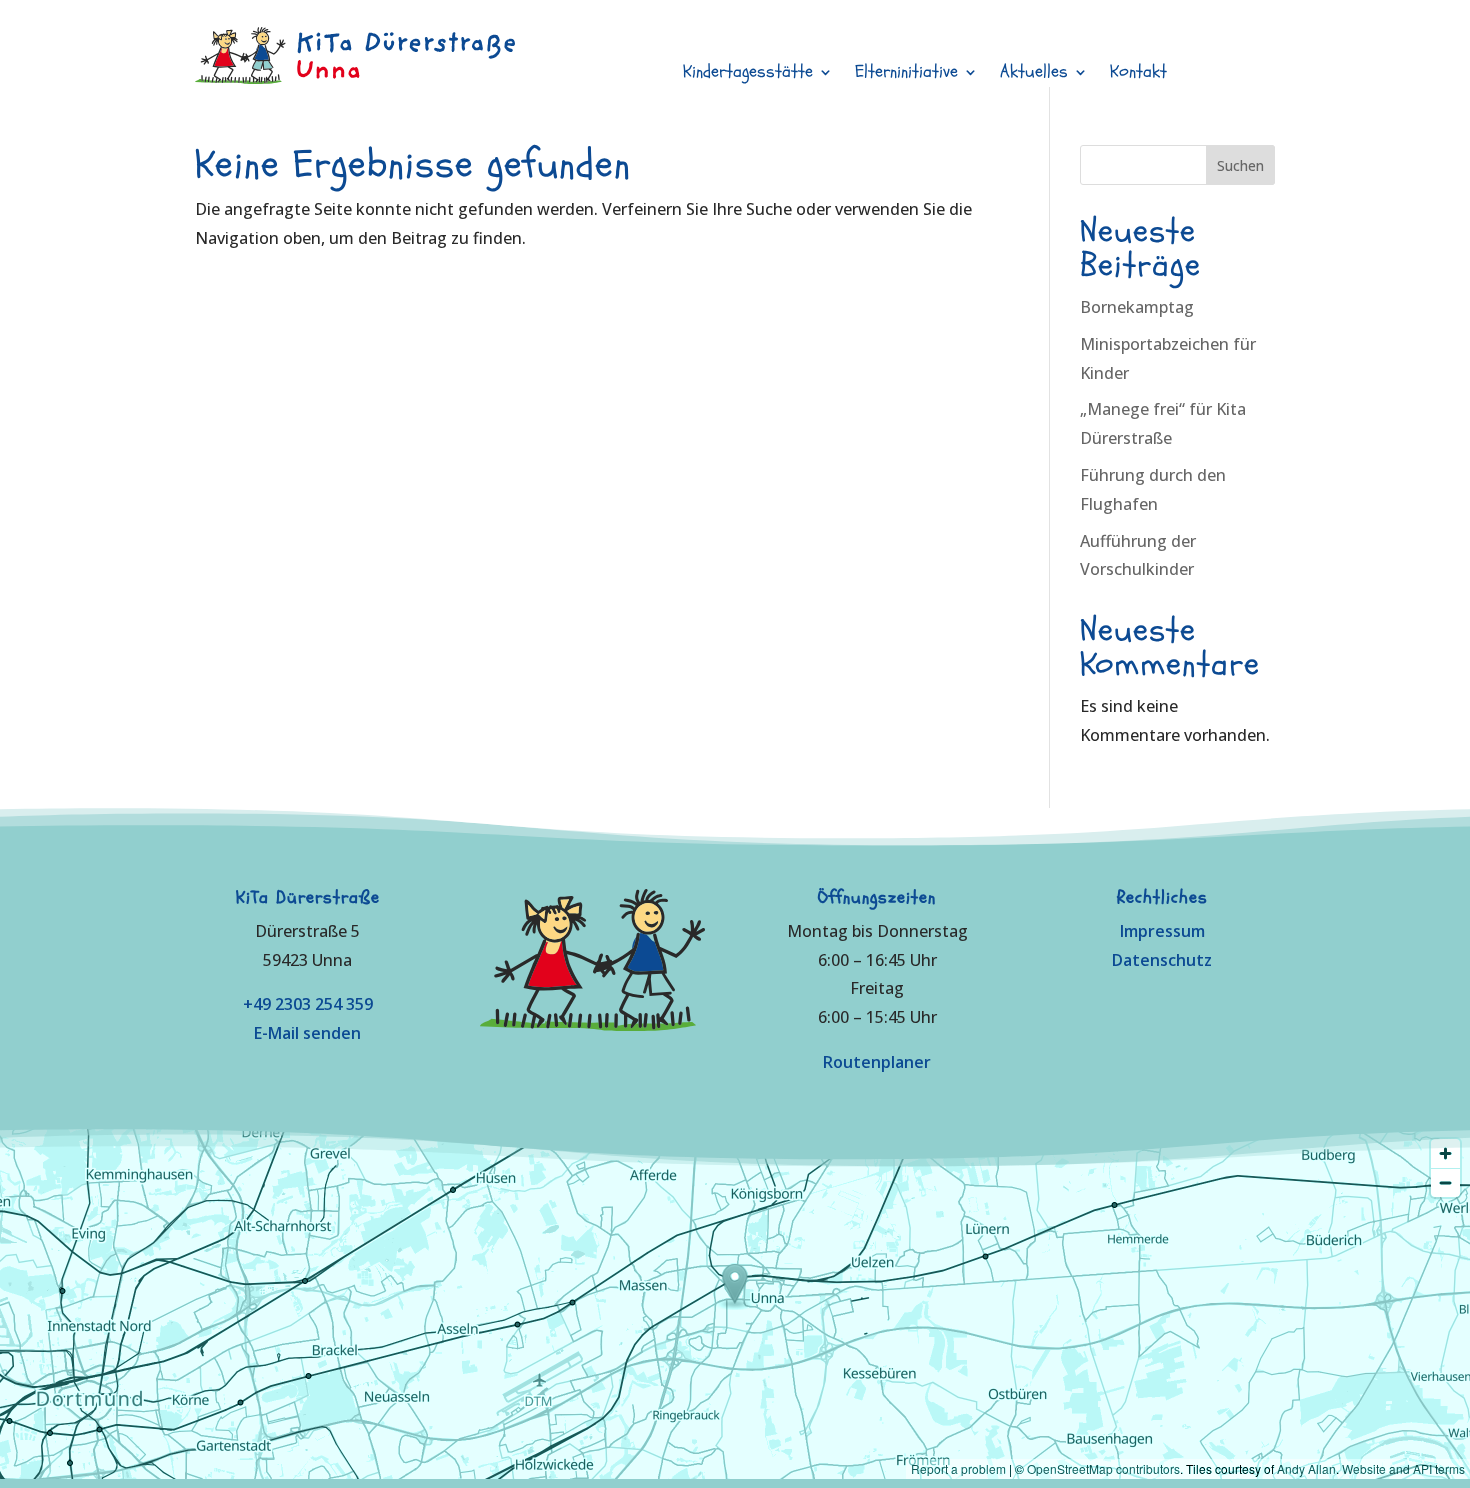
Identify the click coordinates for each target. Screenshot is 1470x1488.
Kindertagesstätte (748, 74)
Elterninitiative (906, 74)
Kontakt (1138, 74)
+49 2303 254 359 (308, 1004)
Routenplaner (877, 1062)
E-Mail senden (307, 1033)
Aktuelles (1034, 74)
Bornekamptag (1137, 307)
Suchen (1240, 165)
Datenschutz (1162, 960)
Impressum (1162, 931)
